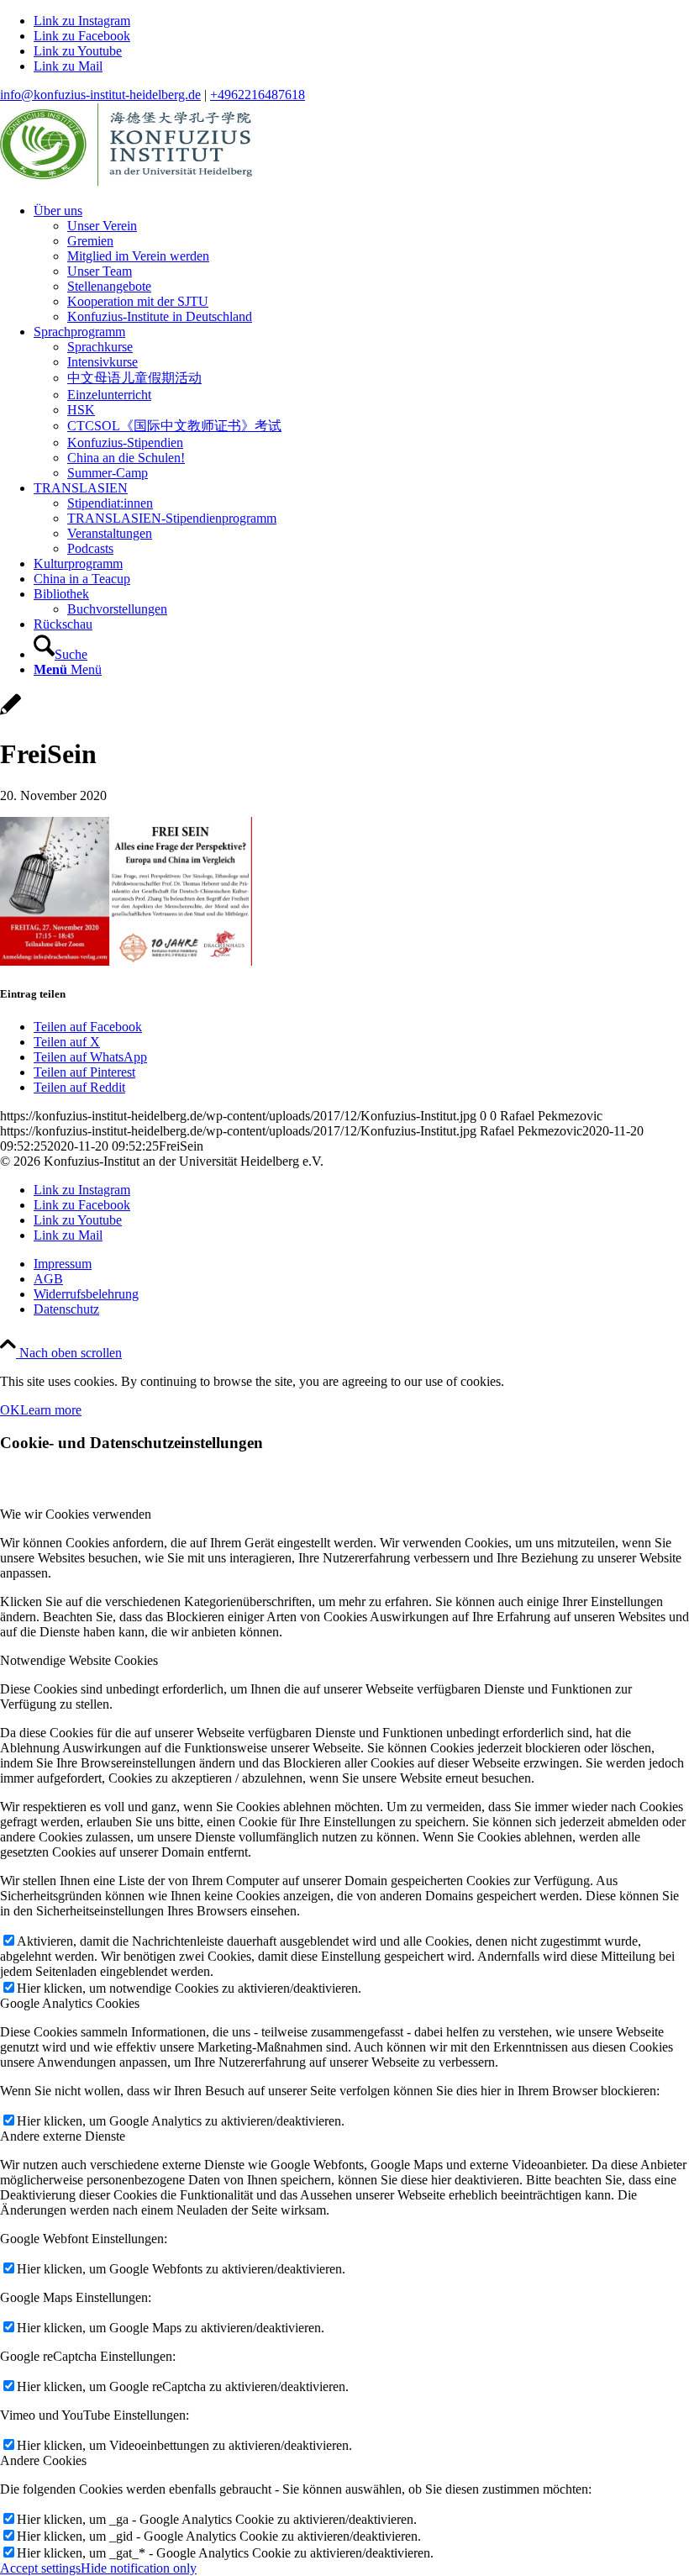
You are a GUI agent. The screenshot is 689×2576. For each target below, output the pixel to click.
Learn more (51, 1410)
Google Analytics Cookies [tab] (70, 2003)
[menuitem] (361, 264)
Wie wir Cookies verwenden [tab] (76, 1514)
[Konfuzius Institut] (126, 182)
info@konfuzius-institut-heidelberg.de (100, 95)
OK (10, 1410)
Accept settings (40, 2568)
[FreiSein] (11, 713)
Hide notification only (139, 2568)
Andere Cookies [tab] (43, 2460)
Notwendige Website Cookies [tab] (79, 1660)
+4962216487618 (258, 95)
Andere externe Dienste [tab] (63, 2136)
